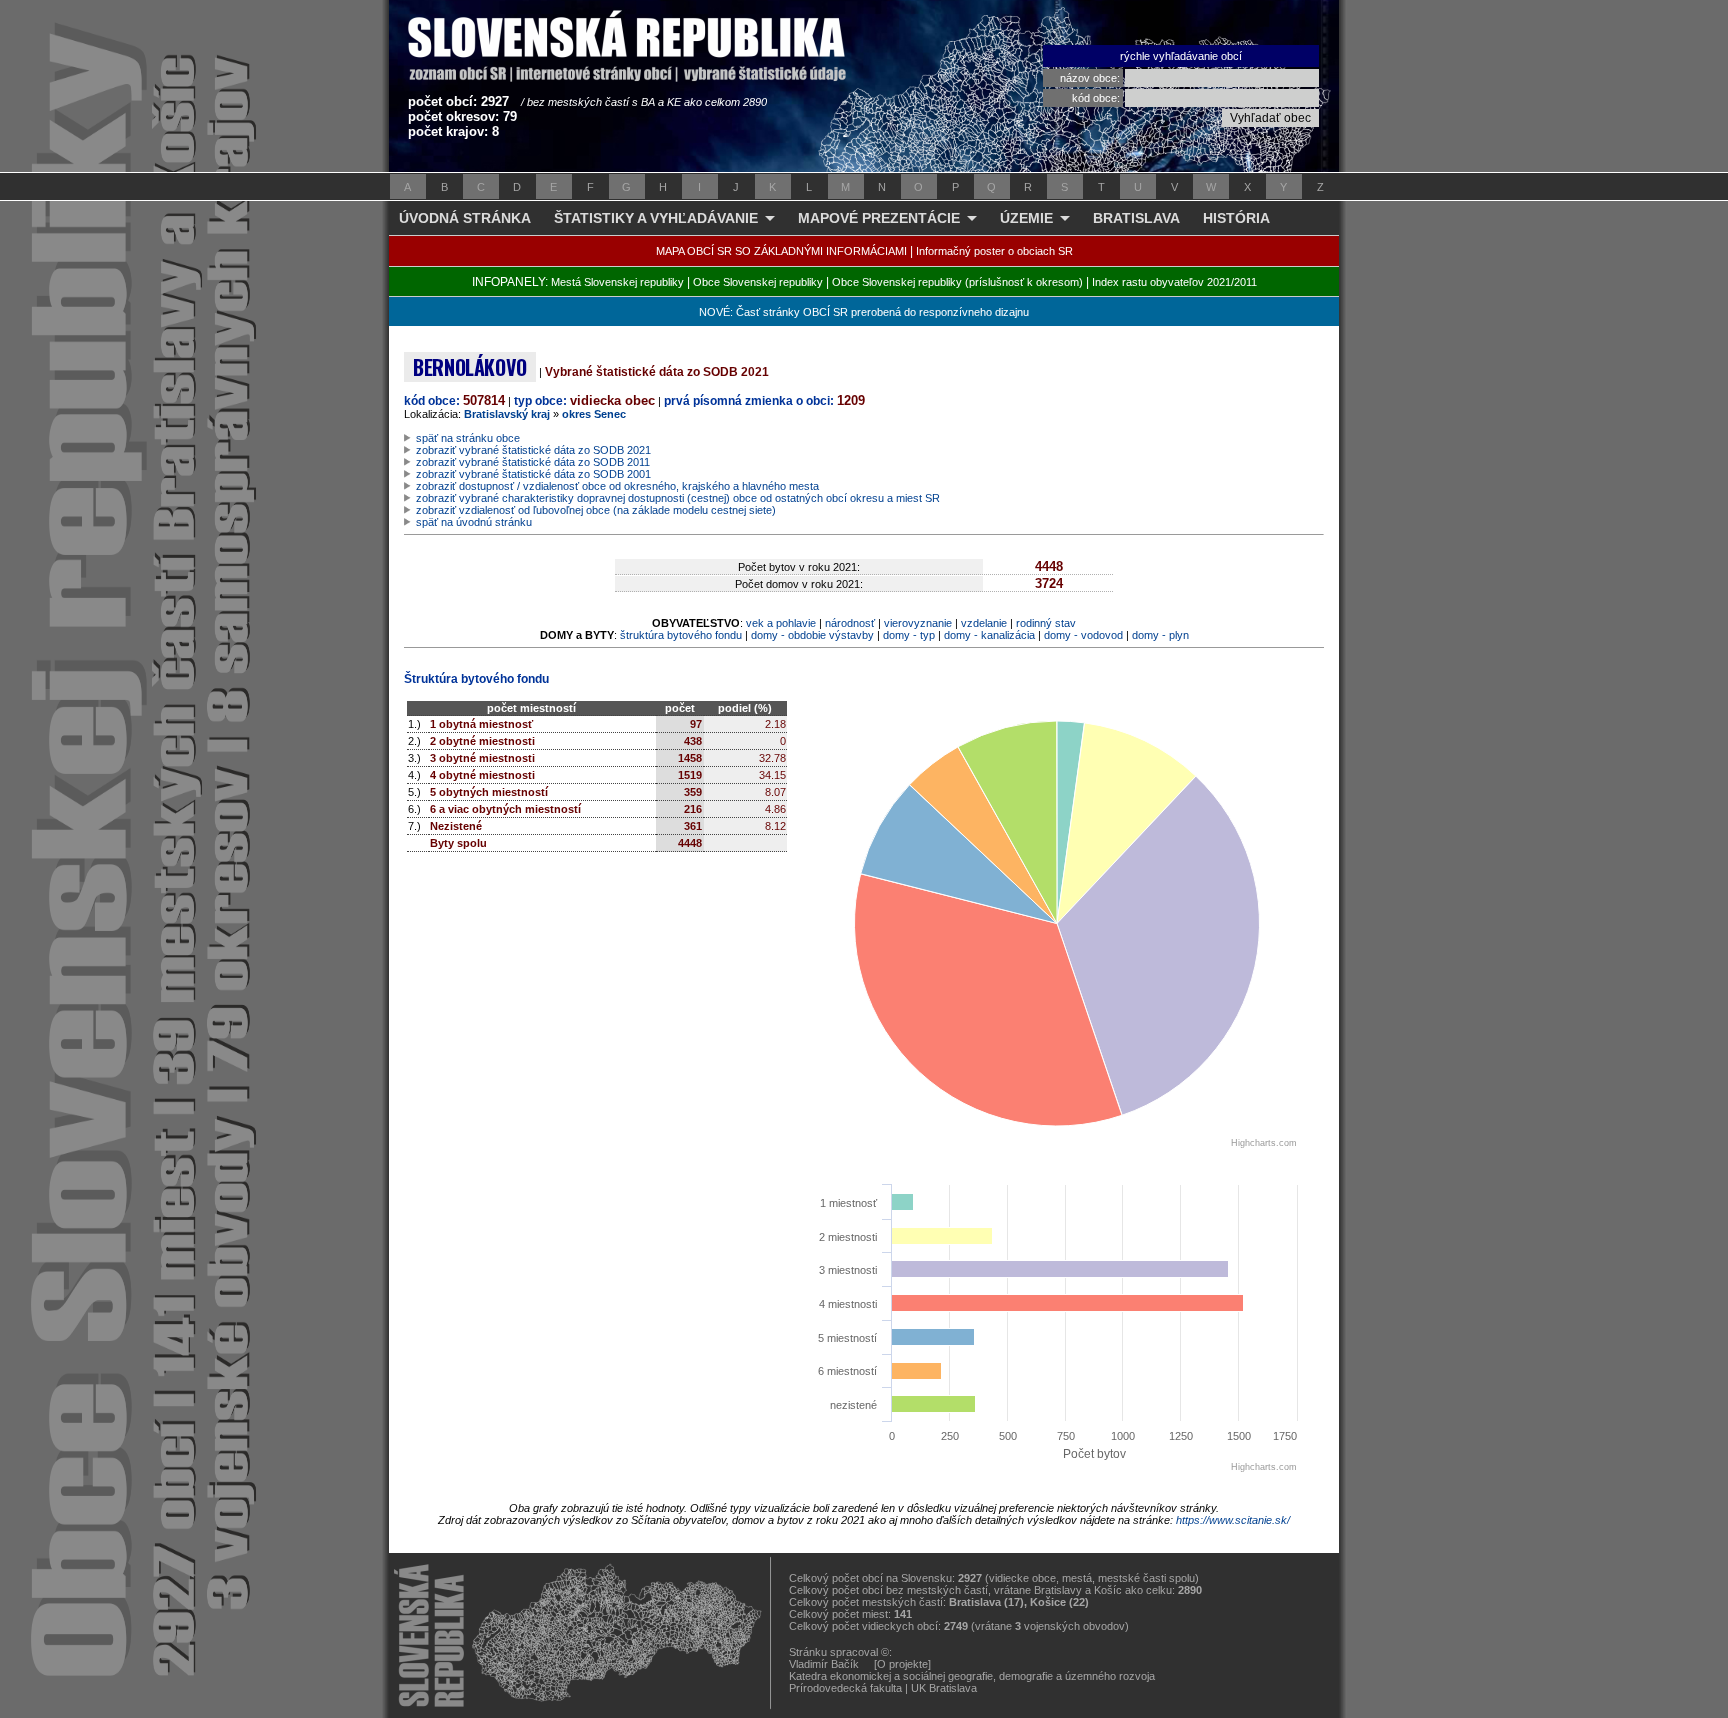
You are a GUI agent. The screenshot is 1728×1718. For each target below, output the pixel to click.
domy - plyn (1160, 635)
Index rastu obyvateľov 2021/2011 (1174, 282)
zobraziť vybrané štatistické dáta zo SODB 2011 (533, 462)
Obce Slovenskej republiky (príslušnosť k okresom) (957, 282)
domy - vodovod (1083, 635)
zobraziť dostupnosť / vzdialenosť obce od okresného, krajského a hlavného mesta (617, 486)
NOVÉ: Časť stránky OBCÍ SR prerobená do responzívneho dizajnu (864, 312)
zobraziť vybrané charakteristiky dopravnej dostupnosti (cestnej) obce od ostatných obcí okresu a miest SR (678, 498)
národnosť (850, 623)
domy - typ (909, 635)
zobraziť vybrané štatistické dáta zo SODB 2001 (533, 474)
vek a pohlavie (781, 623)
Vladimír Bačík (824, 1664)
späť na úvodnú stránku (474, 522)
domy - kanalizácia (989, 635)
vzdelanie (984, 623)
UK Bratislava (944, 1688)
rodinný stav (1046, 623)
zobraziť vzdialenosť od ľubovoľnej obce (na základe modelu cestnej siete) (596, 510)
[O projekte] (902, 1664)
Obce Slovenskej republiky (758, 282)
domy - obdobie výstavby (812, 635)
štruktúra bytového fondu (681, 635)
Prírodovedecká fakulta (845, 1688)
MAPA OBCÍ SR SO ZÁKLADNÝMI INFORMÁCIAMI (781, 251)
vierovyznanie (918, 623)
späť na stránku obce (468, 438)
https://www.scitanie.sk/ (1233, 1520)
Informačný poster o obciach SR (994, 251)
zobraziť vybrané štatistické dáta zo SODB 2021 (533, 450)
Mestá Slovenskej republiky (617, 282)
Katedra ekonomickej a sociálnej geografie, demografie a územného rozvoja (972, 1676)
